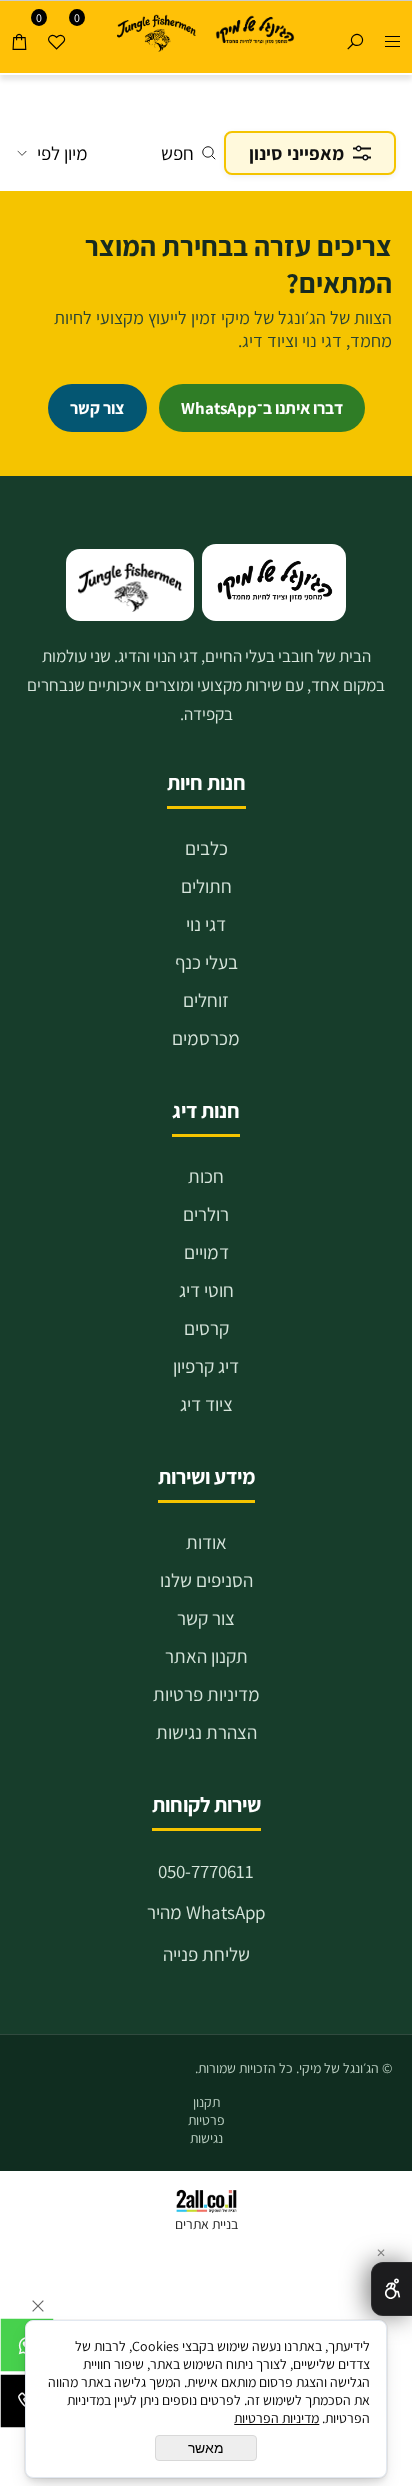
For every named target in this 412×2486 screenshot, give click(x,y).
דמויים (206, 1252)
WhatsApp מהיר (206, 1912)
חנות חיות (206, 782)
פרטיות (206, 2120)
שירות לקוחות (206, 1804)
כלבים (206, 848)
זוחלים (206, 1000)
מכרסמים (206, 1038)
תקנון (206, 2102)
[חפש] (355, 37)
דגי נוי (206, 924)
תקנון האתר (206, 1656)
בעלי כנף (206, 962)
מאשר (206, 2448)
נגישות (206, 2138)
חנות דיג (206, 1110)
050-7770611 (206, 1871)
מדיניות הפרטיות (276, 2418)
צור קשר (206, 1618)
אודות (206, 1542)
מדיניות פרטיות (206, 1694)
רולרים (206, 1214)
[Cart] (19, 37)
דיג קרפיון (206, 1366)
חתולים (206, 886)
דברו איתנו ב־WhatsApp (262, 408)
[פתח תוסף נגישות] (391, 2289)
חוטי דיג (206, 1290)
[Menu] (393, 37)
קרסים (206, 1328)
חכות (206, 1176)
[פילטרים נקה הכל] (206, 95)
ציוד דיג (206, 1404)
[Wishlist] (57, 37)
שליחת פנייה (206, 1954)
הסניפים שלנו (206, 1580)
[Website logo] (254, 31)
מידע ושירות (206, 1476)
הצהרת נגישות (206, 1732)
